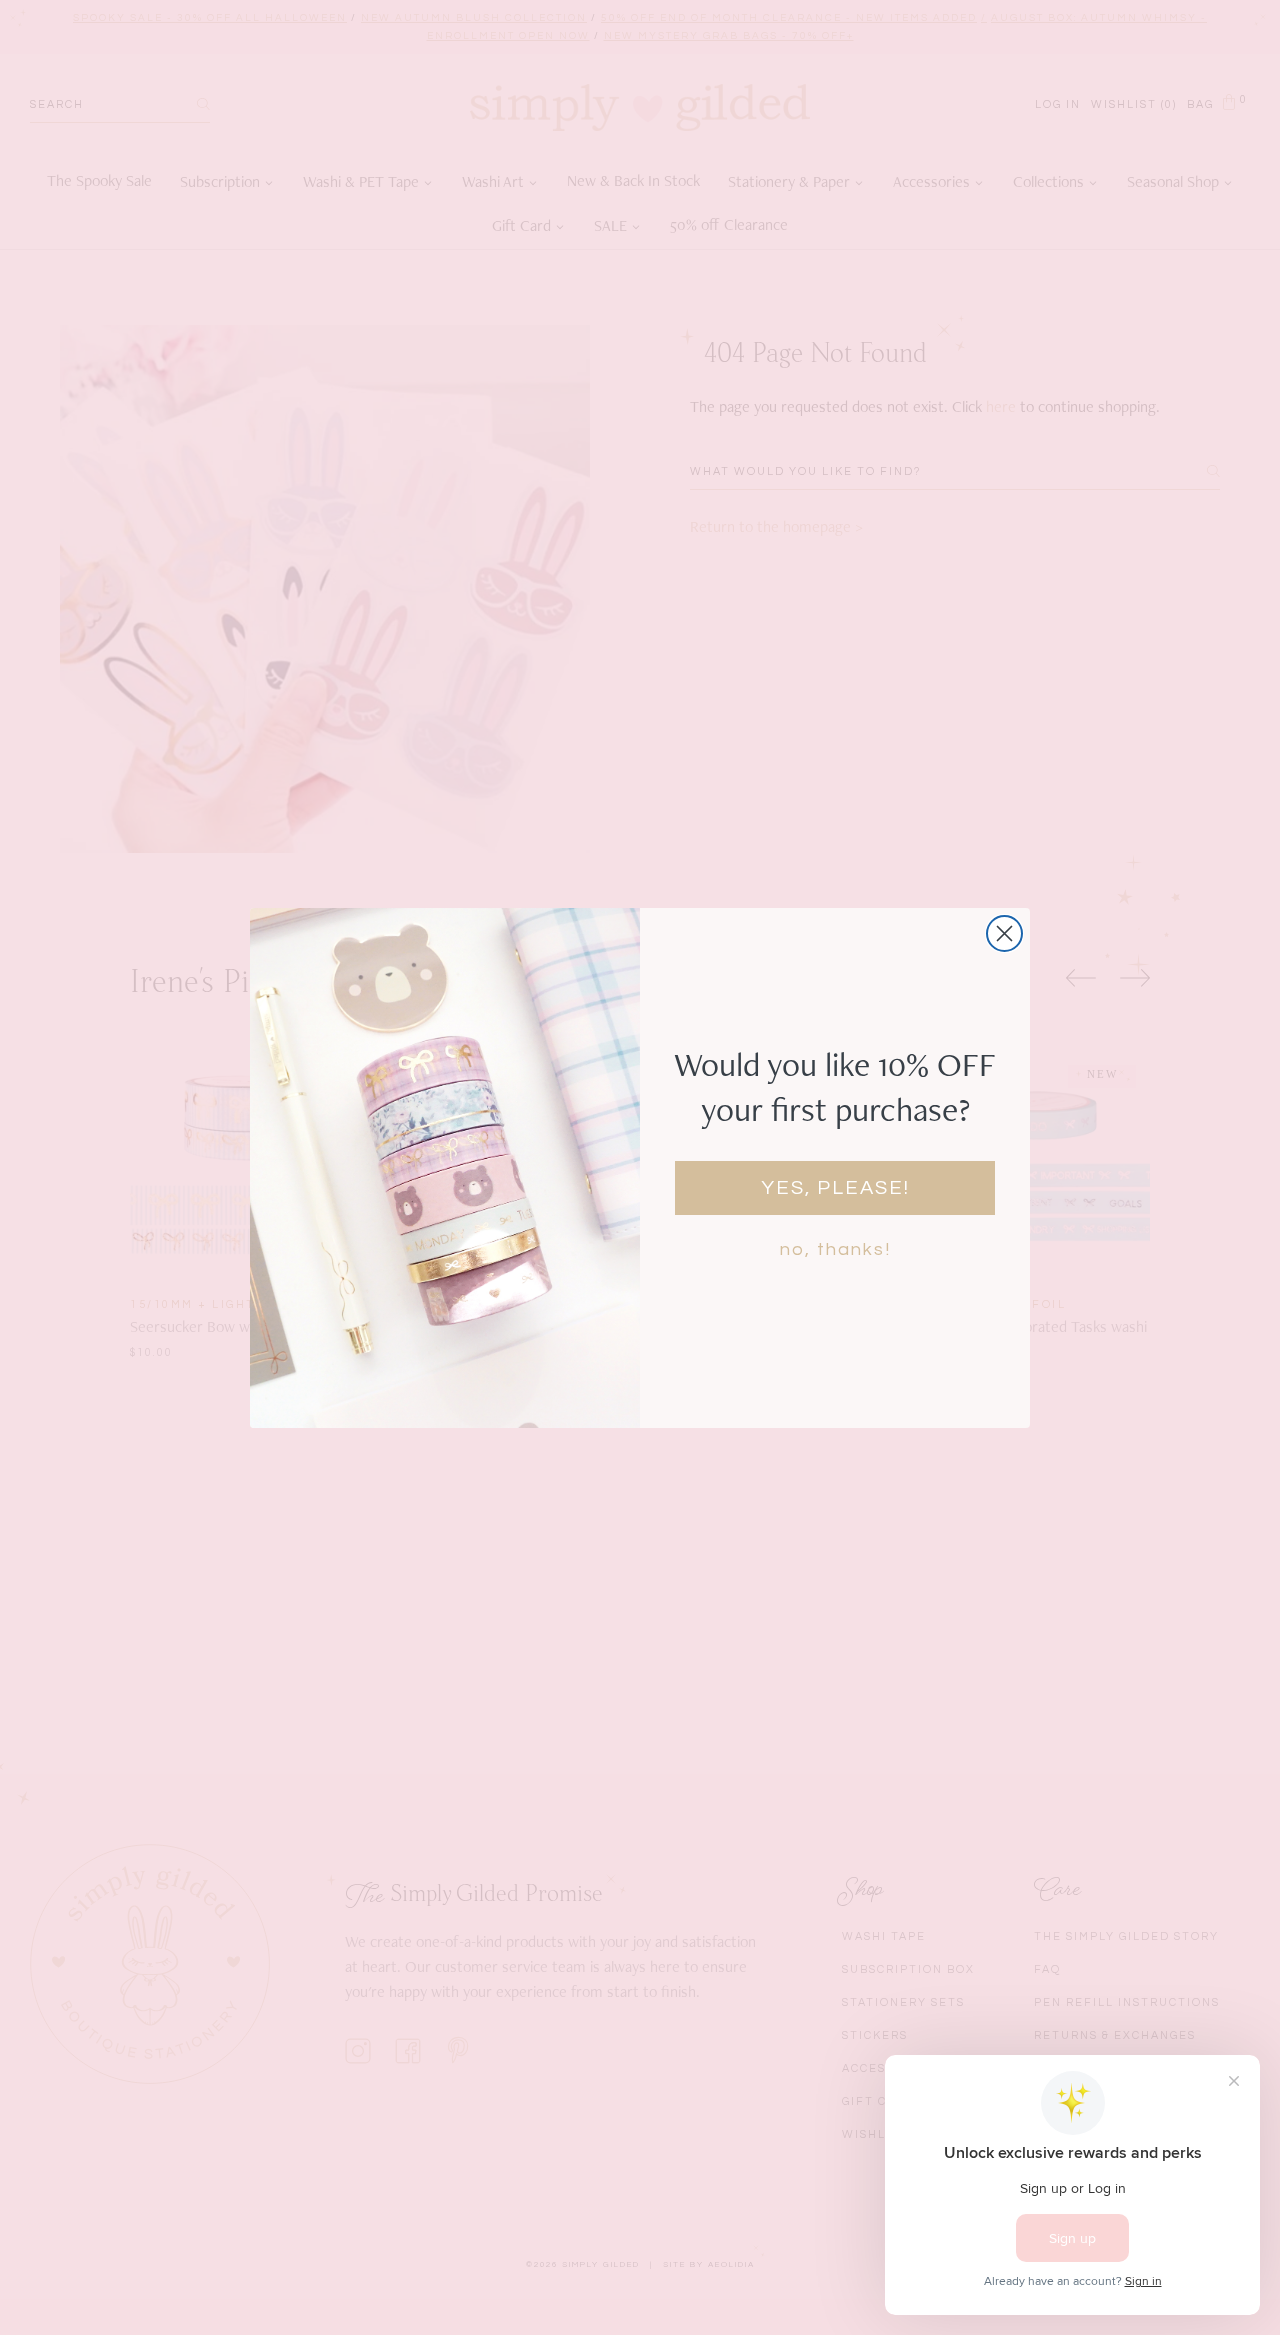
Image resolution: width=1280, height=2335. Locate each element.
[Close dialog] (1004, 933)
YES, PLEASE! (835, 1188)
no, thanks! (835, 1249)
